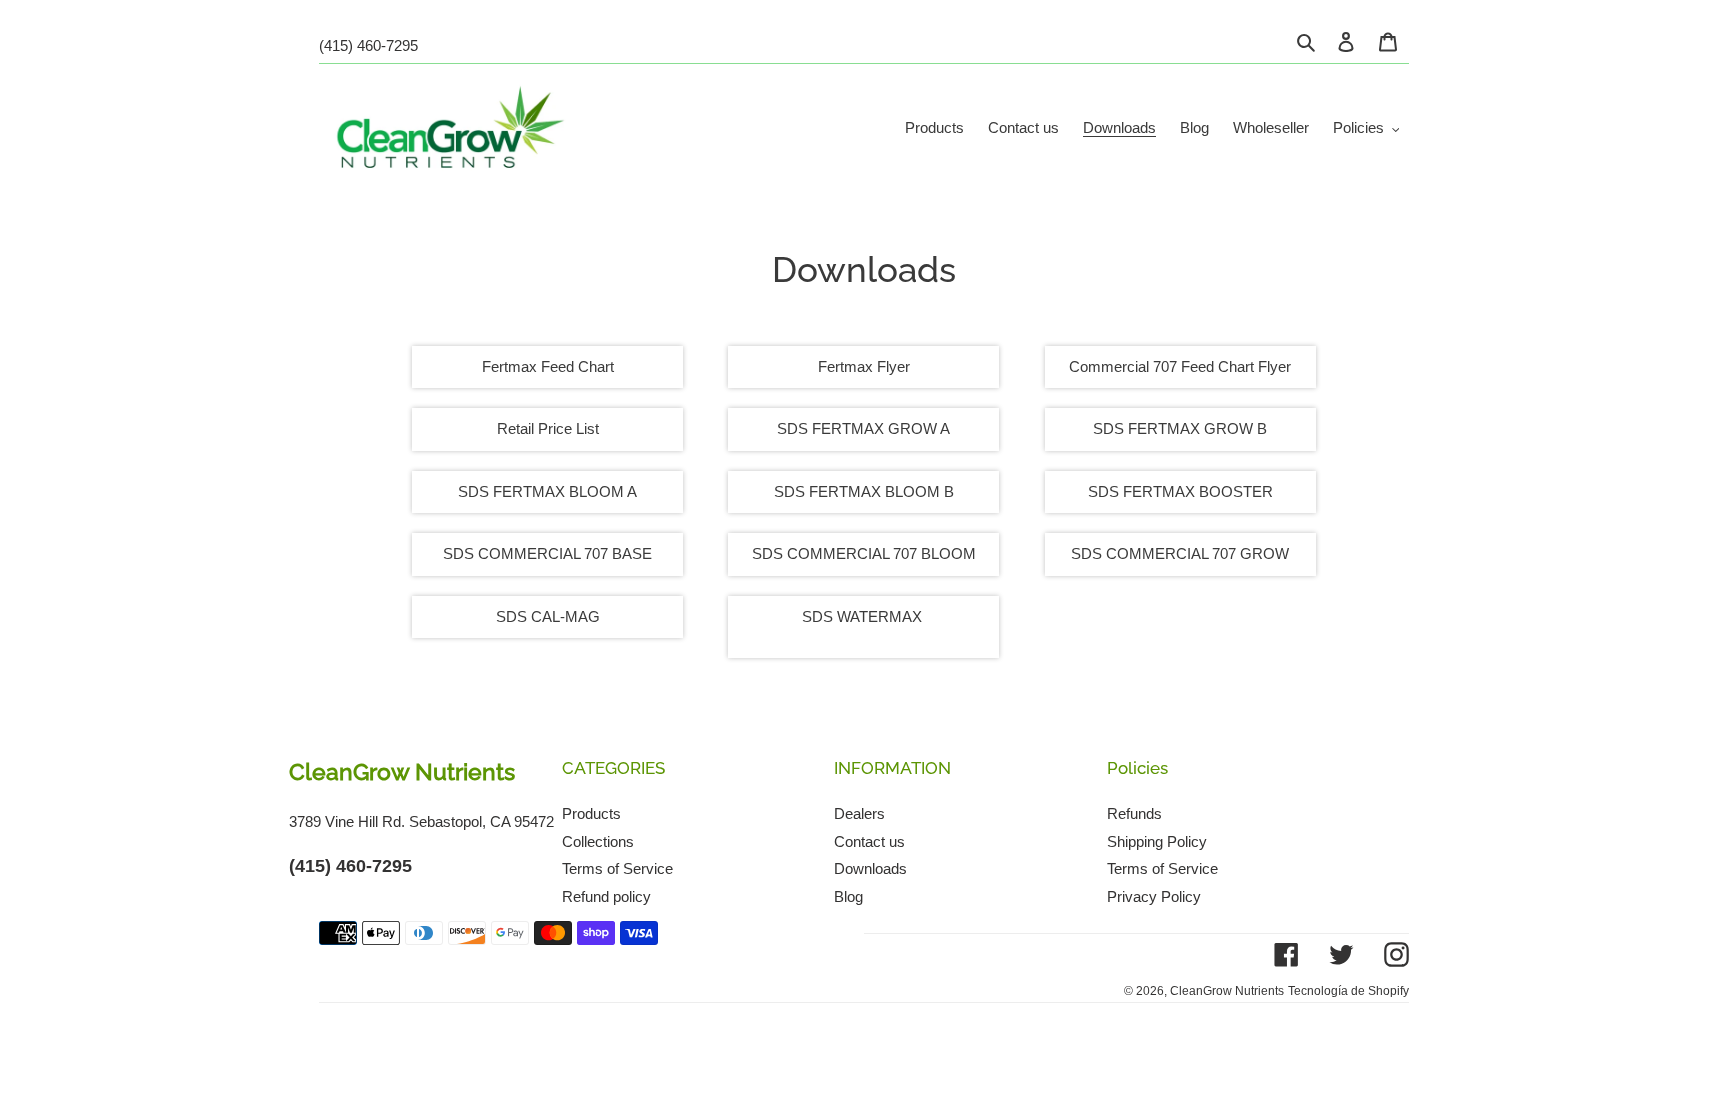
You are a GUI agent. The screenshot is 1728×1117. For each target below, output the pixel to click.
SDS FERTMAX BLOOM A (547, 491)
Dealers (859, 813)
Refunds (1134, 813)
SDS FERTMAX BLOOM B (864, 491)
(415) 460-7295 (368, 45)
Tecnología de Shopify (1348, 991)
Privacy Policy (1154, 896)
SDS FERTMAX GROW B (1180, 428)
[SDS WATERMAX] (924, 617)
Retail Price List (548, 428)
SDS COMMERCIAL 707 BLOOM (864, 553)
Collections (598, 841)
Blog (848, 896)
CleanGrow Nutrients (1227, 991)
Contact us (869, 841)
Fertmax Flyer (864, 366)
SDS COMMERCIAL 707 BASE (547, 553)
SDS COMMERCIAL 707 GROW (1180, 553)
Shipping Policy (1157, 841)
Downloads (870, 868)
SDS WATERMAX (862, 616)
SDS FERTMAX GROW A (863, 428)
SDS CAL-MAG (548, 616)
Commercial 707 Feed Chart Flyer (1180, 366)
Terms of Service (617, 868)
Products (591, 813)
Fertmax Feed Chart (548, 366)
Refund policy (606, 896)
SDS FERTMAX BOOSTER (1180, 491)
